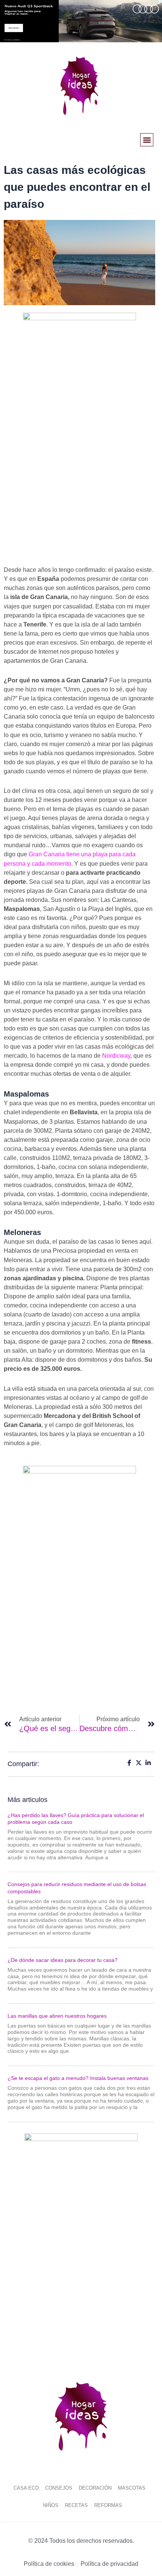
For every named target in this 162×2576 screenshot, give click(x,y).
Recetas (76, 2505)
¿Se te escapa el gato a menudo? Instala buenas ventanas (78, 2078)
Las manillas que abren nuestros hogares (57, 2016)
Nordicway (116, 1056)
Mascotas (132, 2488)
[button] (147, 140)
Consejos (59, 2488)
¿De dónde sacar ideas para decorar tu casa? (63, 1960)
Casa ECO (26, 2488)
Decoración (95, 2488)
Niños (51, 2505)
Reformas (108, 2505)
